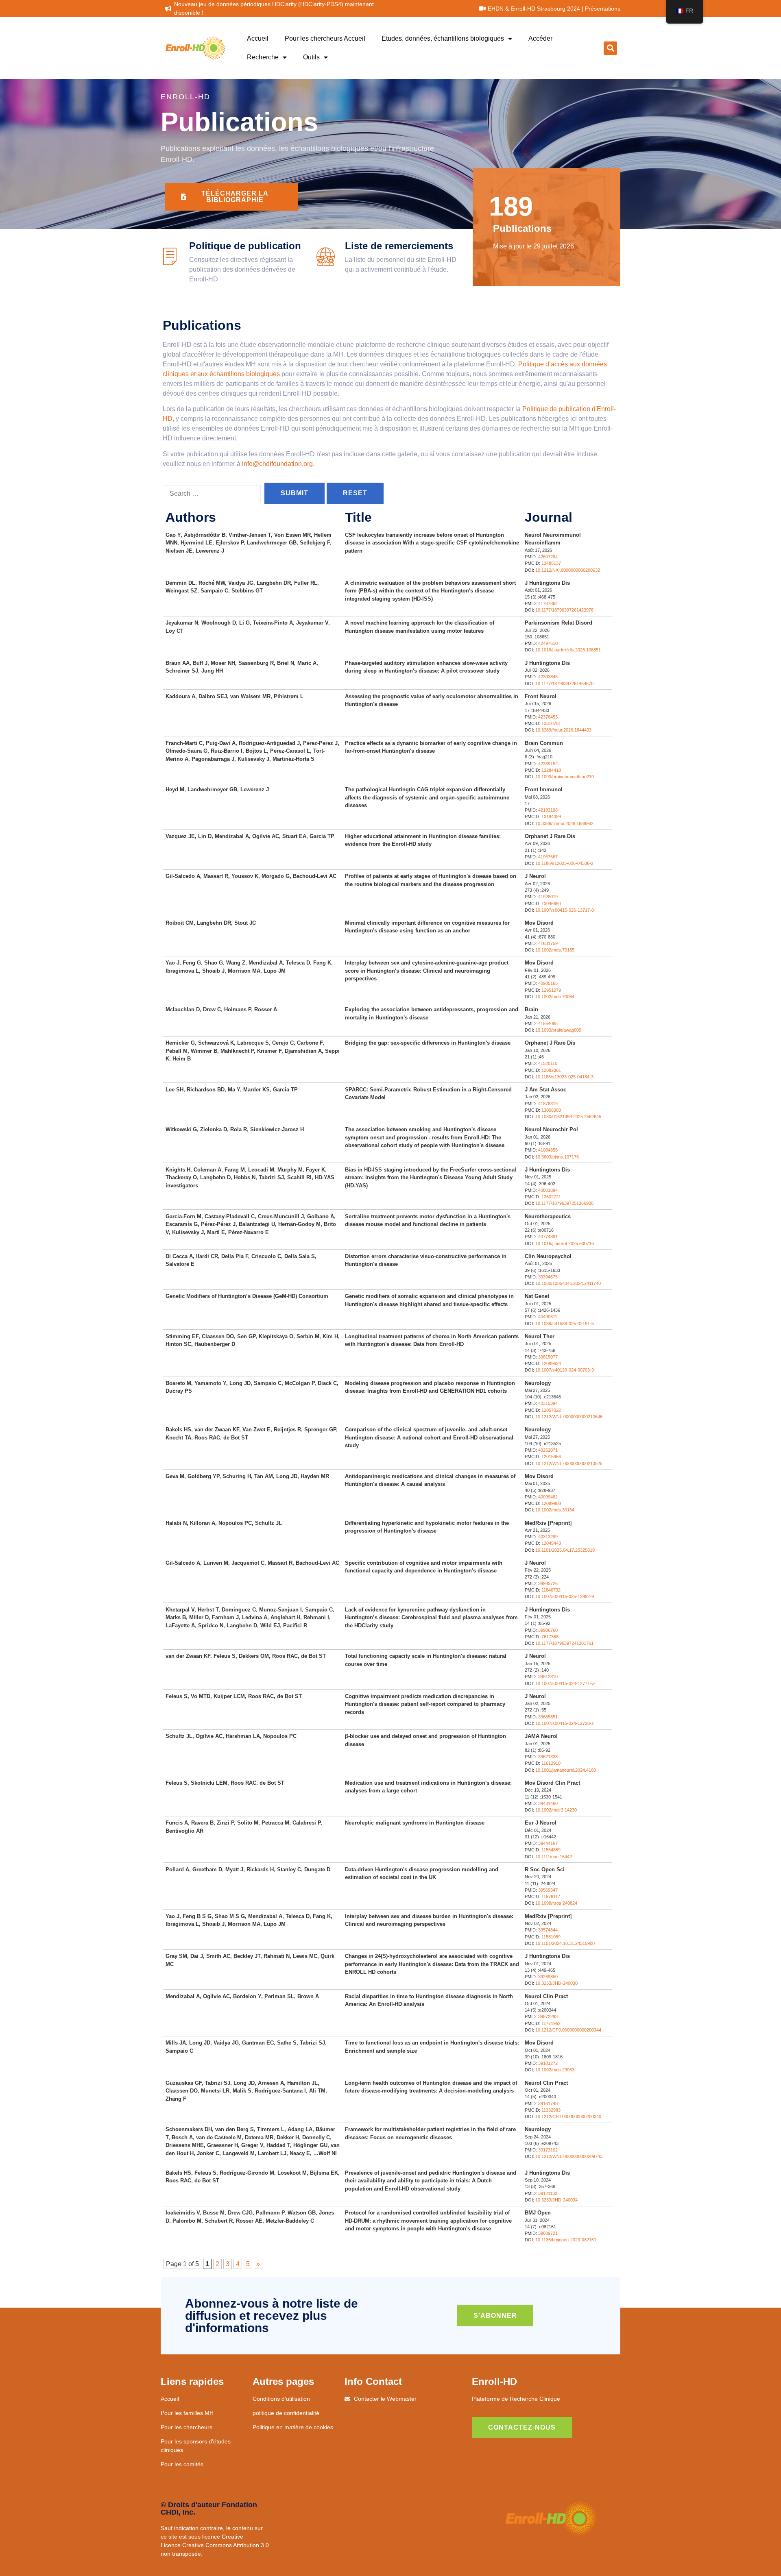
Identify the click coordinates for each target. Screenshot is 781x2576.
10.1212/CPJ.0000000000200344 (568, 2030)
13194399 (551, 817)
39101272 (548, 2063)
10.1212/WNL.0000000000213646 (569, 1417)
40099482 (548, 1497)
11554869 (551, 1850)
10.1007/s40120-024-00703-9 (565, 1370)
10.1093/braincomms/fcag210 (565, 777)
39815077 (548, 1357)
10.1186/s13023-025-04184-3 (564, 1077)
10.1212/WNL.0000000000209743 (569, 2156)
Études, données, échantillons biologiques (443, 38)
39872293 (548, 2016)
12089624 (551, 1363)
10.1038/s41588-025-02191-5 (565, 1324)
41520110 (548, 1063)
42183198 (548, 810)
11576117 (551, 1897)
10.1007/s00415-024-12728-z (565, 1723)
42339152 (548, 764)
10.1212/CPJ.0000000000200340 (568, 2117)
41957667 (548, 857)
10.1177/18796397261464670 (564, 684)
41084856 (548, 1150)
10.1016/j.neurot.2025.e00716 (565, 1243)
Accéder (540, 38)
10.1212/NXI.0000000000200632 (568, 570)
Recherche (263, 57)
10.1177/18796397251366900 (564, 1203)
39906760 (548, 1630)
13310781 (551, 723)
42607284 (548, 557)
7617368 (550, 1637)
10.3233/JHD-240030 (556, 1983)
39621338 (548, 1757)
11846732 (551, 1590)
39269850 (548, 1977)
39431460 (548, 1803)
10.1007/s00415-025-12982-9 (565, 1596)
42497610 (548, 643)
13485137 (551, 563)
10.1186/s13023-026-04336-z (564, 863)
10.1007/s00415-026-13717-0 (565, 910)
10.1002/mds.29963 (555, 2070)
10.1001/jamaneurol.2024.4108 (566, 1770)
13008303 (551, 1110)
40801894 (548, 1190)
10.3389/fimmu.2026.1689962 (564, 823)
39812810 (548, 1677)
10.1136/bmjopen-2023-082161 (566, 2240)
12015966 (551, 1457)
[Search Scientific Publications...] (212, 494)
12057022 (551, 1410)
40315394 (548, 1403)
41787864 (548, 603)
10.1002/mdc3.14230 (556, 1810)
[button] (610, 48)
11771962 (551, 2023)
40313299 (548, 1537)
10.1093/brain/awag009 (558, 1030)
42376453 (548, 717)
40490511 (548, 1317)
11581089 (551, 1937)
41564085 (548, 1023)
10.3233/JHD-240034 (556, 2200)
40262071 (548, 1450)
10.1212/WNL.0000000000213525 (569, 1463)
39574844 (548, 1930)
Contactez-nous (522, 2427)
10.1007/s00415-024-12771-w (565, 1683)
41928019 (548, 897)
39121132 (548, 2193)
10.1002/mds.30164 (555, 1510)
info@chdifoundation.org (277, 464)
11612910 (551, 1763)
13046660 (551, 904)
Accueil (258, 38)
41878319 (548, 1104)
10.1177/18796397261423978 (564, 610)
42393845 (548, 677)
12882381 (551, 1070)
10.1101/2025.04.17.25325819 (565, 1550)
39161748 (548, 2103)
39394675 (548, 1277)
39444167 (548, 1843)
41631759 (548, 943)
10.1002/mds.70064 (555, 997)
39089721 (548, 2233)
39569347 (548, 1890)
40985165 (548, 983)
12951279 (551, 990)
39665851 (548, 1717)
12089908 (551, 1503)
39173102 (548, 2150)
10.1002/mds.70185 (555, 950)
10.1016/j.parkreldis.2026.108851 (568, 650)
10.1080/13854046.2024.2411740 (568, 1283)
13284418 (551, 770)
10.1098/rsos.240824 (556, 1903)
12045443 (551, 1543)
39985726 (548, 1583)
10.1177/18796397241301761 (564, 1643)
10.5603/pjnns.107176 (557, 1157)
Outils (311, 57)
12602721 (551, 1197)
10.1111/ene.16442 (554, 1857)
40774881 (548, 1237)
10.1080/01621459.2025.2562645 (568, 1117)
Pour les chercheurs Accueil (325, 38)
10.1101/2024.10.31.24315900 (565, 1943)
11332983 (551, 2110)
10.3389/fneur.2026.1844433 (563, 730)
